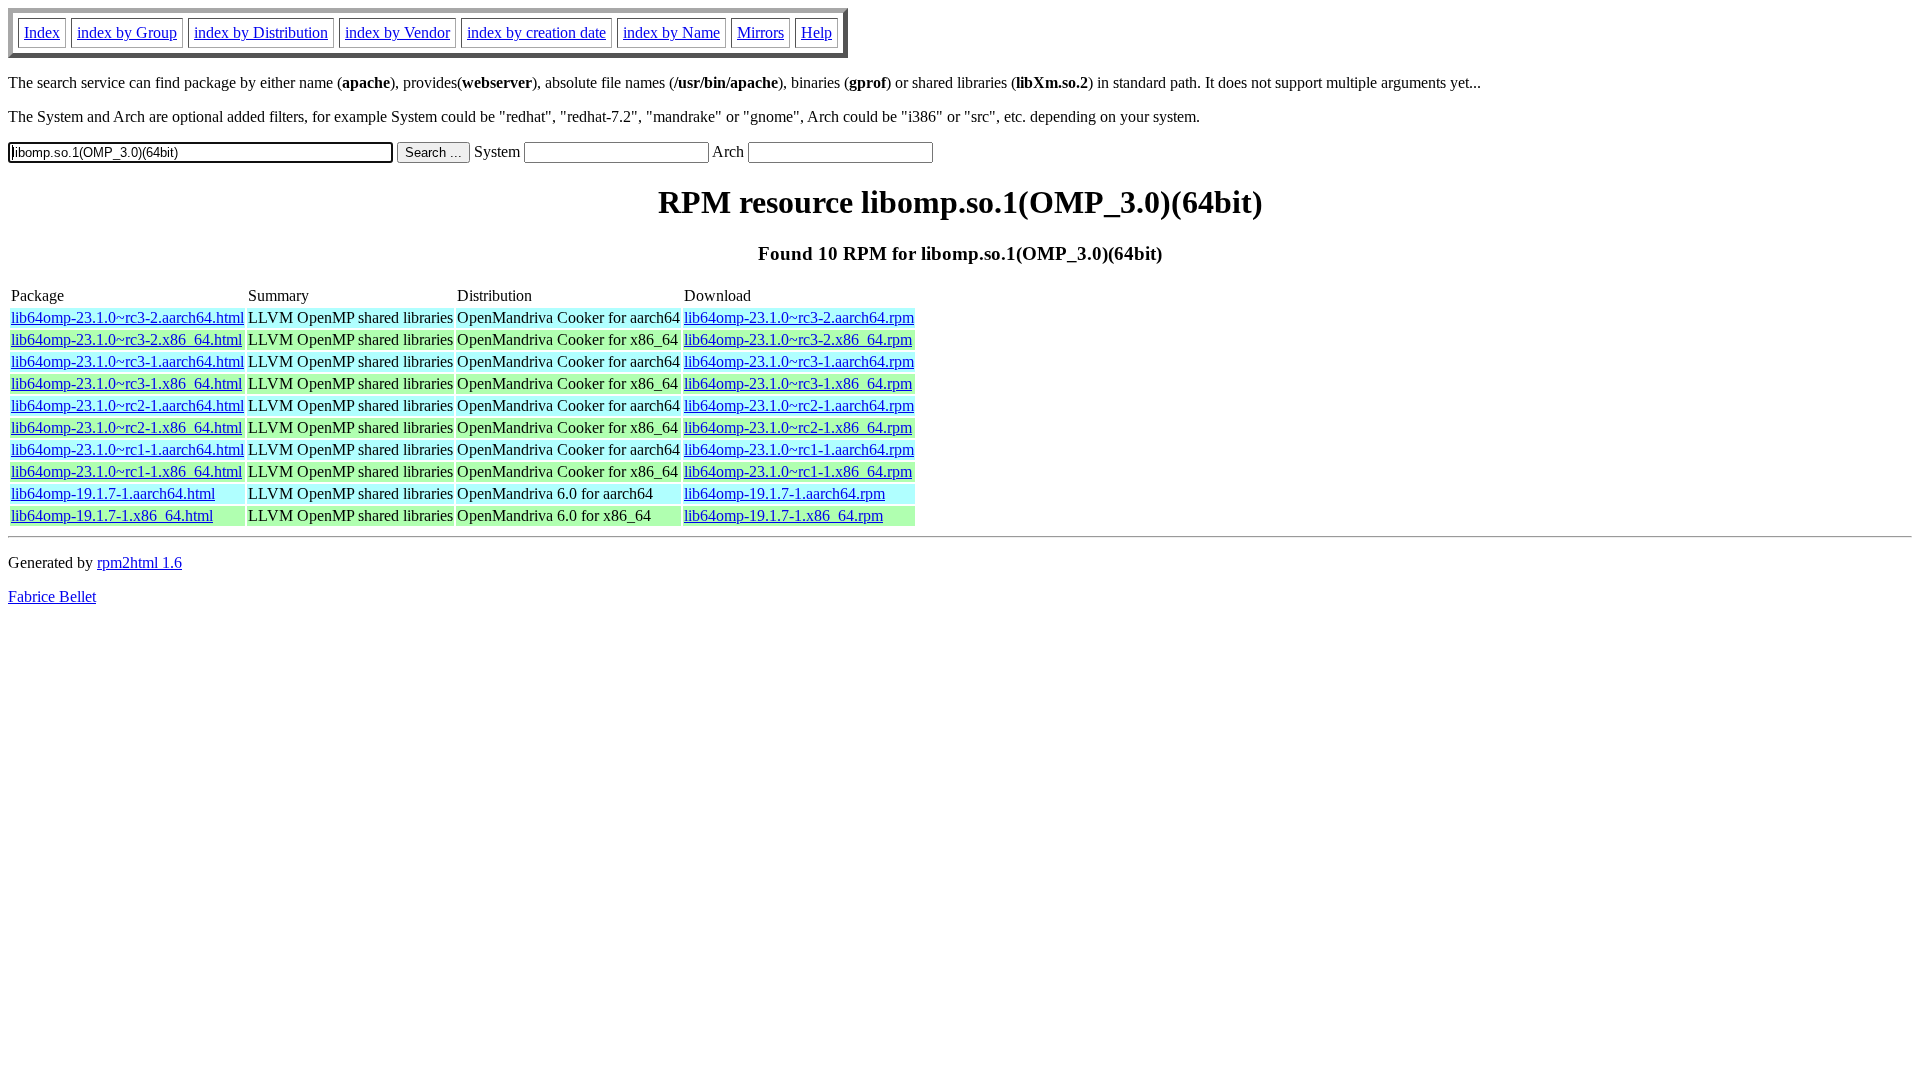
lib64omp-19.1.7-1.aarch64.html (113, 493)
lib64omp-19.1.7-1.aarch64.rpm (784, 493)
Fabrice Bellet (52, 596)
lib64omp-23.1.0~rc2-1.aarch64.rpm (799, 405)
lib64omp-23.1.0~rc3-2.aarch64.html (127, 317)
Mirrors (760, 32)
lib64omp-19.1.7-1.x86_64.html (112, 515)
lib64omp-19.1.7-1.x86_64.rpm (783, 515)
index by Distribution (261, 32)
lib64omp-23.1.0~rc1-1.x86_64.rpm (798, 471)
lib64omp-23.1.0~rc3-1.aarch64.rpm (799, 361)
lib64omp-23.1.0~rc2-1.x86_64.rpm (798, 427)
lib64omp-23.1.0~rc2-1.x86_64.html (126, 427)
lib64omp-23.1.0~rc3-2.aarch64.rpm (799, 317)
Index (42, 32)
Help (816, 32)
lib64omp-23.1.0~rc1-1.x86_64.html (126, 471)
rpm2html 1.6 (139, 562)
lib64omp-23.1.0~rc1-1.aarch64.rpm (799, 449)
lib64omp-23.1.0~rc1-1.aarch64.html (127, 449)
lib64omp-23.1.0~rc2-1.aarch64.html (127, 405)
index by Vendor (397, 32)
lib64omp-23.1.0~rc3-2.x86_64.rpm (798, 339)
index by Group (127, 32)
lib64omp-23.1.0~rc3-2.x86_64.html (126, 339)
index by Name (671, 32)
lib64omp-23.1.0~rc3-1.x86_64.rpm (798, 383)
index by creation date (536, 32)
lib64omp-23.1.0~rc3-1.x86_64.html (126, 383)
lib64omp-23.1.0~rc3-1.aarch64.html (127, 361)
